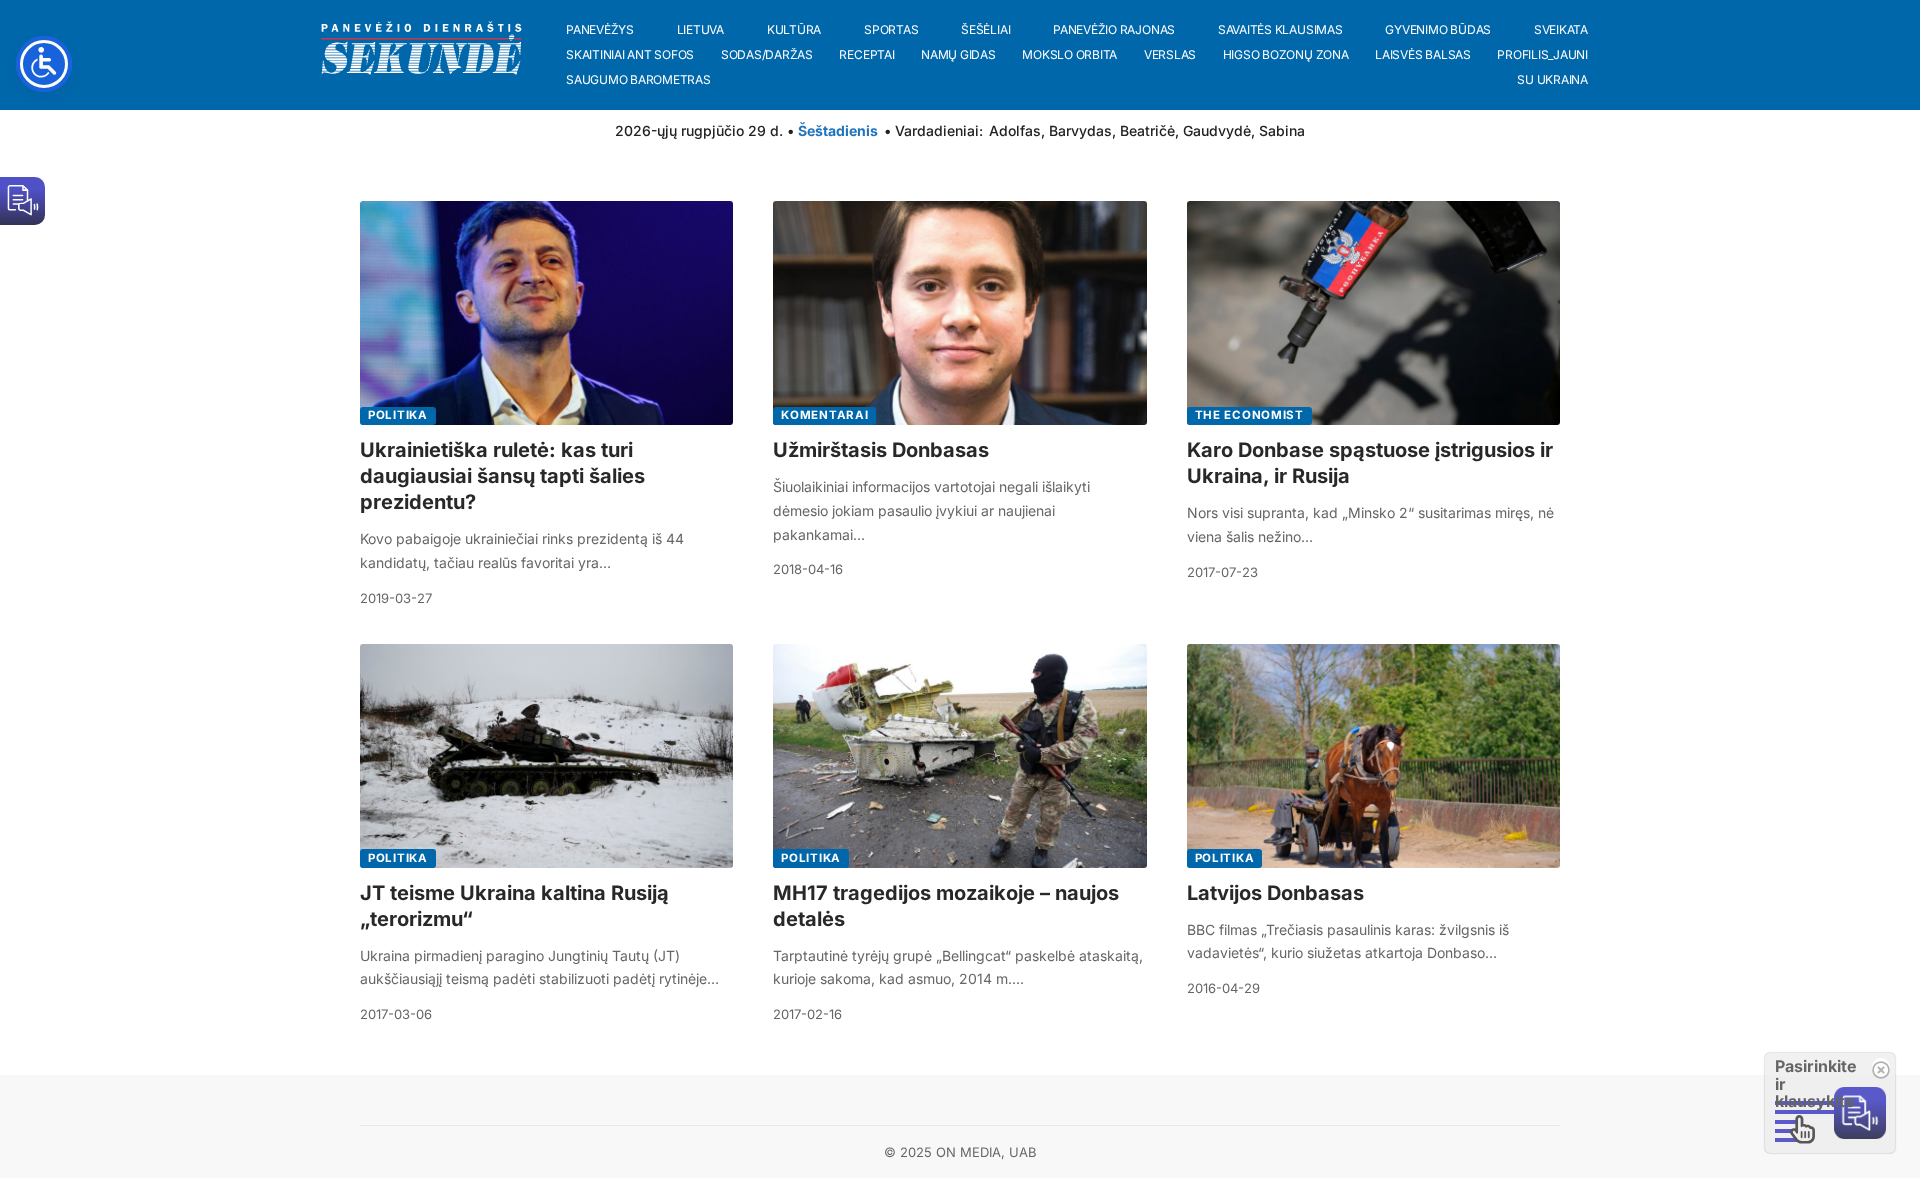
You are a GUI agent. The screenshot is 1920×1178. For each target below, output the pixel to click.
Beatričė (1147, 130)
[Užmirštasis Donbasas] (959, 313)
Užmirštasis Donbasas (881, 450)
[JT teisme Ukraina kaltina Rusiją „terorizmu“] (546, 756)
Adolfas (1015, 130)
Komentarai (824, 415)
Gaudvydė (1217, 130)
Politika (398, 415)
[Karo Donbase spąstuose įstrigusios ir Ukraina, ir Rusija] (1373, 313)
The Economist (1249, 415)
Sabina (1282, 130)
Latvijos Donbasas (1275, 893)
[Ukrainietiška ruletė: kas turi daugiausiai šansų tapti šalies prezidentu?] (546, 313)
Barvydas (1080, 130)
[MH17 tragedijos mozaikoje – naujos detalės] (959, 756)
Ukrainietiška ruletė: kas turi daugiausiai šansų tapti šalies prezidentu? (502, 476)
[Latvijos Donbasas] (1373, 756)
